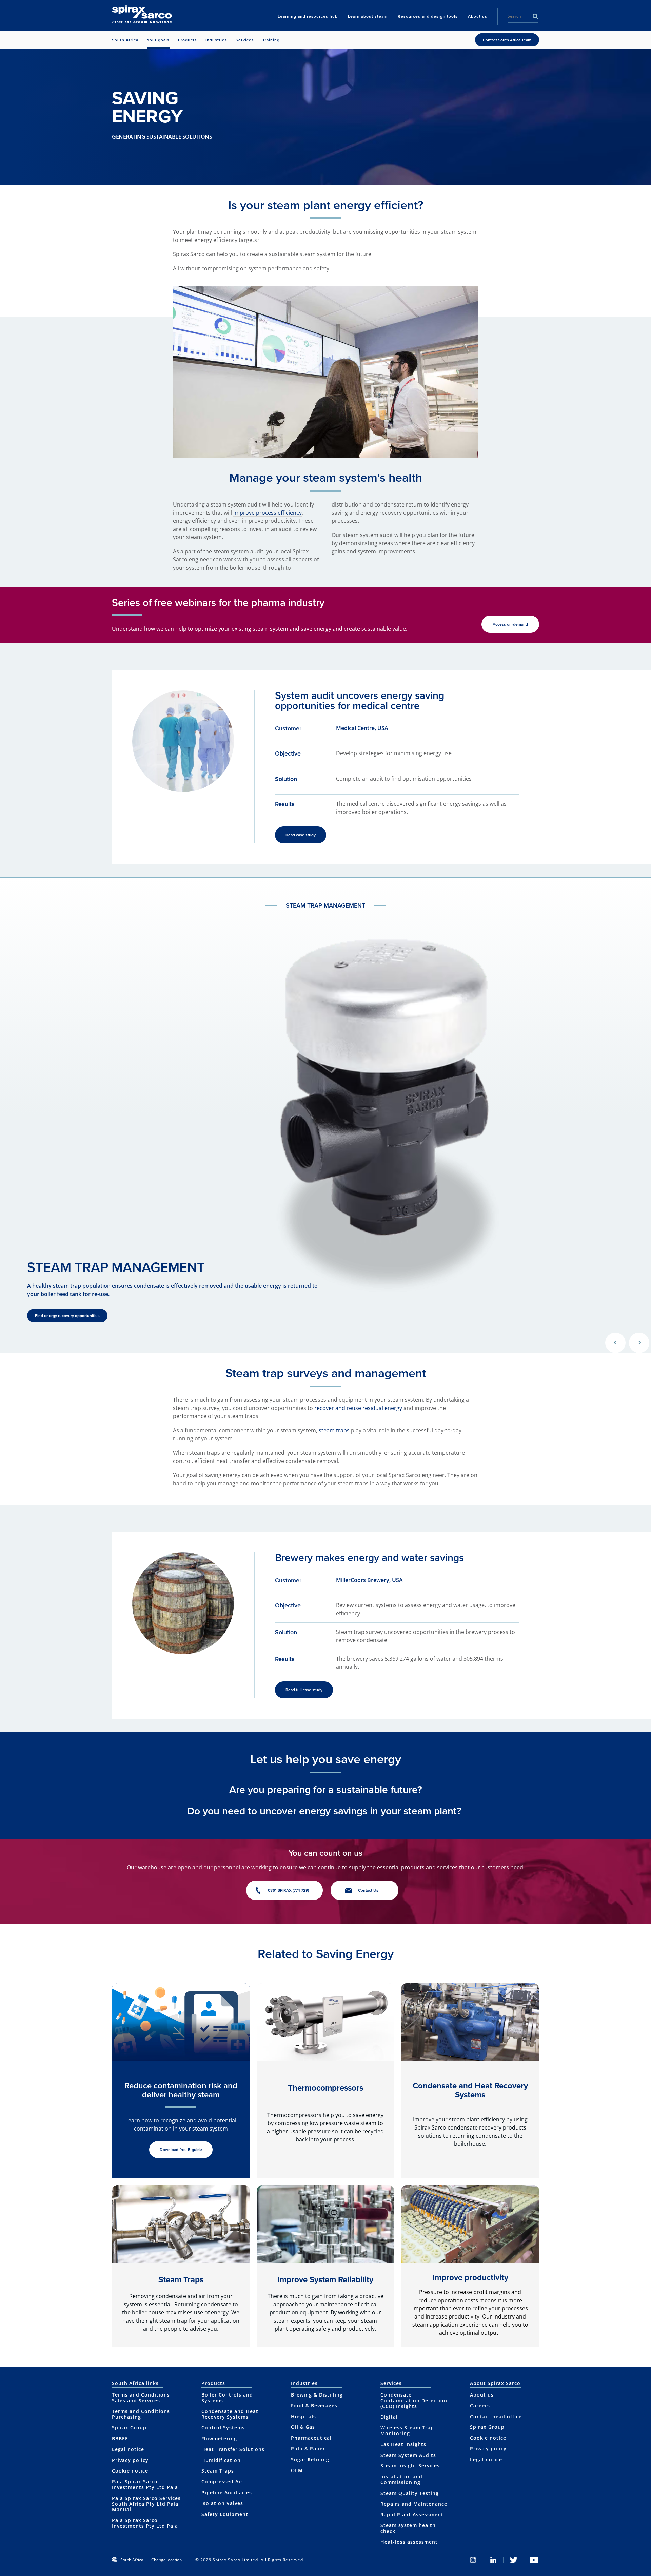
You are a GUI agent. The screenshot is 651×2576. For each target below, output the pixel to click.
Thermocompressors (325, 2088)
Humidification (221, 2460)
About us (482, 2395)
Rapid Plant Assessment (412, 2514)
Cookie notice (130, 2471)
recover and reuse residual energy (358, 1408)
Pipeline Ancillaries (227, 2492)
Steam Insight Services (410, 2466)
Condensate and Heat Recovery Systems (470, 2090)
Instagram (473, 2560)
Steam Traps (181, 2279)
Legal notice (128, 2449)
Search (535, 16)
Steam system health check (408, 2528)
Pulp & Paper (308, 2449)
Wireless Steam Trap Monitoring (407, 2430)
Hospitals (303, 2416)
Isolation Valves (222, 2503)
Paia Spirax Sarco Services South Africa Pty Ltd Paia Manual (146, 2504)
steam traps (334, 1430)
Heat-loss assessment (409, 2542)
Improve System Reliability (325, 2279)
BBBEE (120, 2438)
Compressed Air (222, 2482)
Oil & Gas (303, 2427)
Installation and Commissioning (401, 2479)
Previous (615, 1343)
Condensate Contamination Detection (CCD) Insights (414, 2400)
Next (639, 1343)
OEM (297, 2470)
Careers (480, 2406)
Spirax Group (129, 2428)
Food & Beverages (314, 2406)
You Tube (534, 2560)
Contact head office (496, 2416)
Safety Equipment (225, 2514)
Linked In (493, 2560)
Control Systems (223, 2428)
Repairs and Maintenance (414, 2504)
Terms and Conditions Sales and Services (141, 2398)
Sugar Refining (310, 2459)
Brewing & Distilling (317, 2395)
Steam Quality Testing (410, 2493)
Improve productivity (470, 2277)
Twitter (514, 2560)
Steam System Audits (408, 2455)
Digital (389, 2417)
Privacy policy (130, 2460)
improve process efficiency (268, 513)
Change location (166, 2560)
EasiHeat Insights (403, 2444)
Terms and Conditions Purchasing (141, 2414)
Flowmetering (219, 2438)
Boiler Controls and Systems (227, 2398)
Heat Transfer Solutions (233, 2449)
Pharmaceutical (311, 2438)
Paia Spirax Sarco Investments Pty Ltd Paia (145, 2484)
